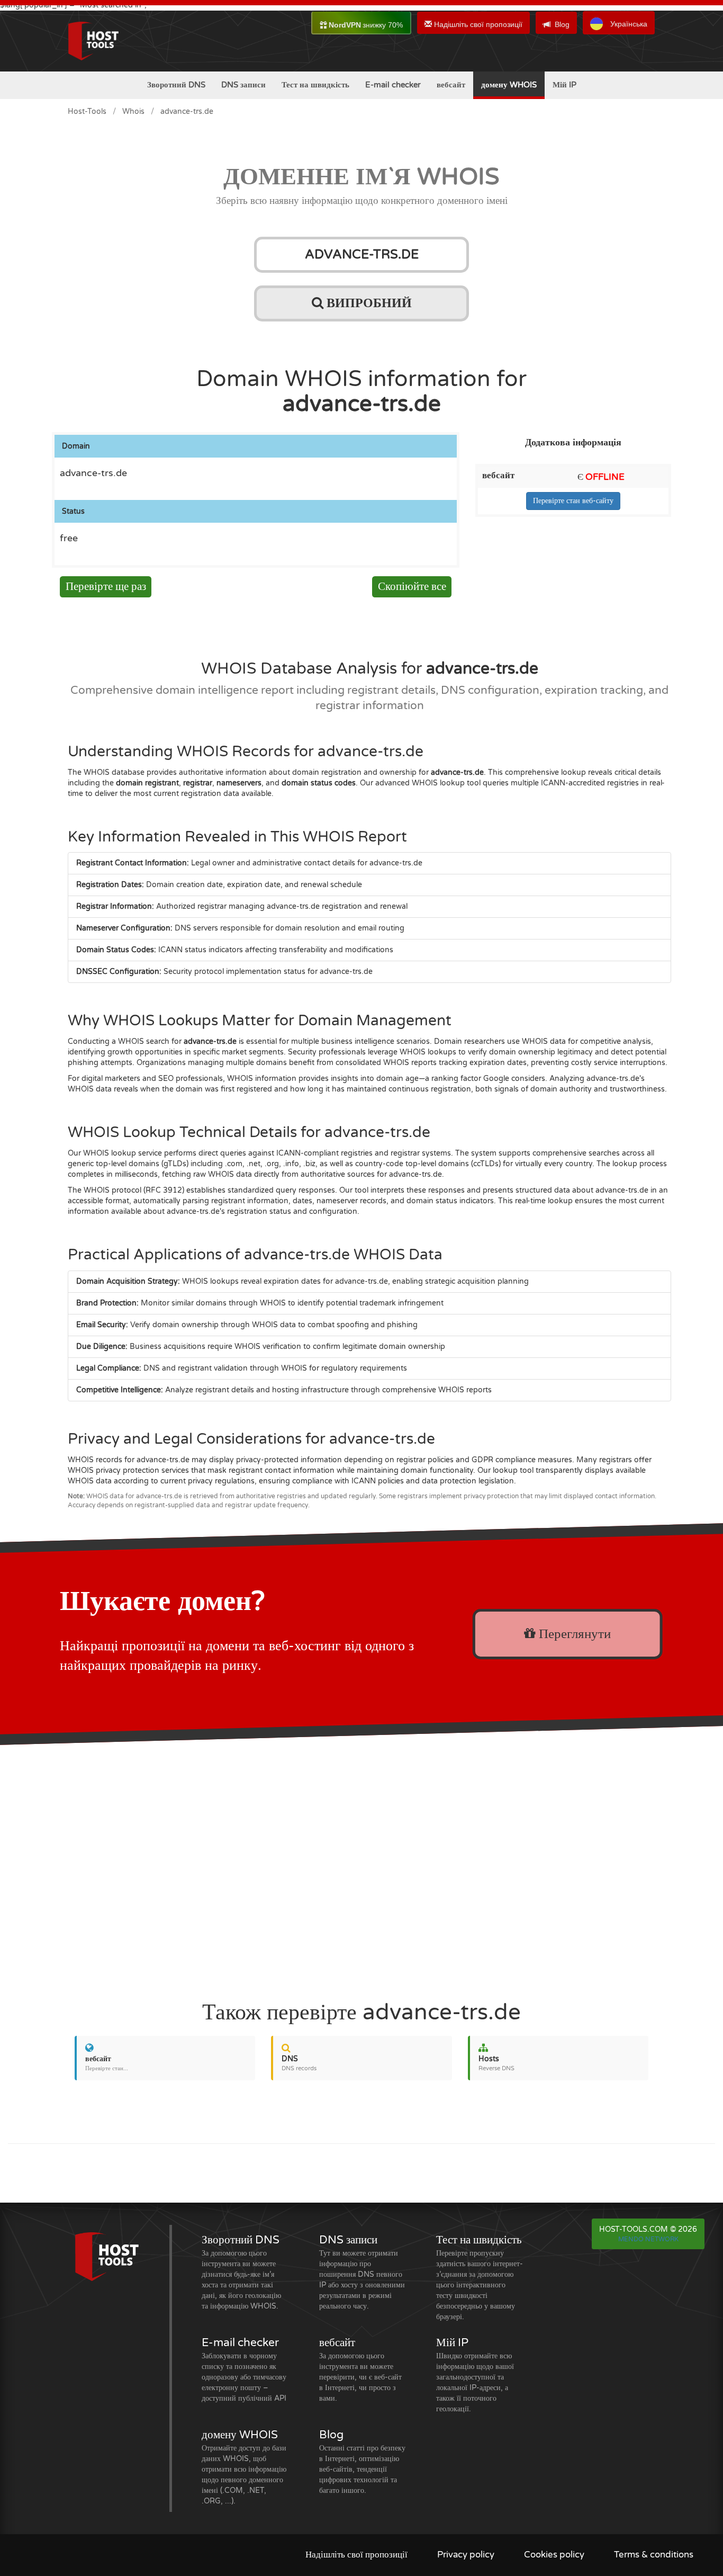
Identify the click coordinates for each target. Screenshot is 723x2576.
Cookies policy (554, 2555)
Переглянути (573, 1634)
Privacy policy (466, 2555)
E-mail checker (393, 85)
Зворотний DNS (176, 85)
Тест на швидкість (315, 85)
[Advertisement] (361, 1867)
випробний (368, 303)
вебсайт (451, 85)
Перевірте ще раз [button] (106, 587)
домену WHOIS (509, 85)
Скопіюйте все (412, 587)
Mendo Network (648, 2239)
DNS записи (243, 85)
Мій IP (564, 85)
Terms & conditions (654, 2555)
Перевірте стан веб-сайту (573, 501)
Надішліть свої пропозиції (477, 24)
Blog (562, 24)
